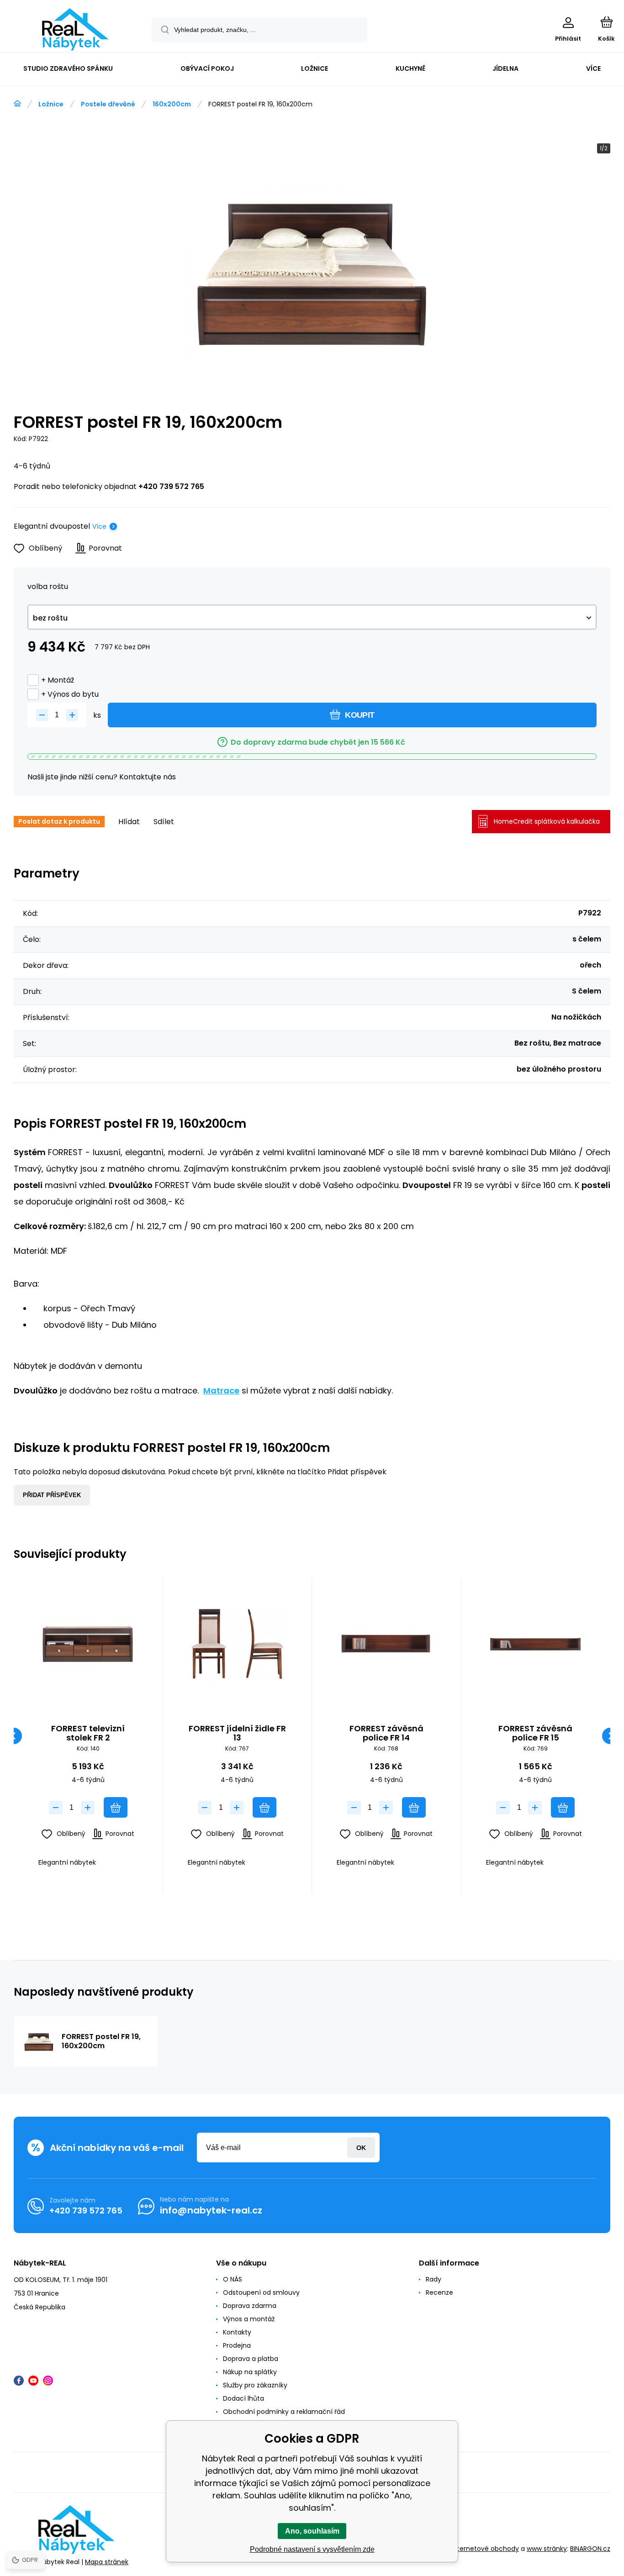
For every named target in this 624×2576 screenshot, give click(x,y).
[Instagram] (48, 2381)
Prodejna (237, 2345)
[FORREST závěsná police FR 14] (386, 1644)
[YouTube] (33, 2381)
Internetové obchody (485, 2549)
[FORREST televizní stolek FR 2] (88, 1644)
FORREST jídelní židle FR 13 (237, 1733)
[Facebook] (19, 2381)
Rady (434, 2279)
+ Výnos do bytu (70, 694)
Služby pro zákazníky (255, 2385)
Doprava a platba (251, 2359)
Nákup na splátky (250, 2372)
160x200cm (172, 104)
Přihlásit (361, 2148)
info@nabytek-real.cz (211, 2210)
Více (99, 526)
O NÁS (233, 2279)
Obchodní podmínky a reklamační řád (284, 2412)
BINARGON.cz (590, 2549)
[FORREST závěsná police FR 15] (536, 1644)
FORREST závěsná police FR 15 (535, 1733)
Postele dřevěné (108, 104)
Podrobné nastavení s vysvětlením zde (312, 2549)
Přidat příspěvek (52, 1495)
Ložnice (51, 104)
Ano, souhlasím (312, 2531)
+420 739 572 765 (171, 486)
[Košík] (606, 22)
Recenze (439, 2292)
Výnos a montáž (249, 2319)
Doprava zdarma (250, 2306)
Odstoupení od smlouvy (261, 2292)
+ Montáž (58, 680)
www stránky (547, 2549)
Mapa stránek (107, 2562)
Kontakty (237, 2332)
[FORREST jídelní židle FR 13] (238, 1644)
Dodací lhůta (243, 2398)
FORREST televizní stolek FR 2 (88, 1733)
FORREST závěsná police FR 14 (386, 1733)
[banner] (75, 29)
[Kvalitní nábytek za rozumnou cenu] (17, 104)
